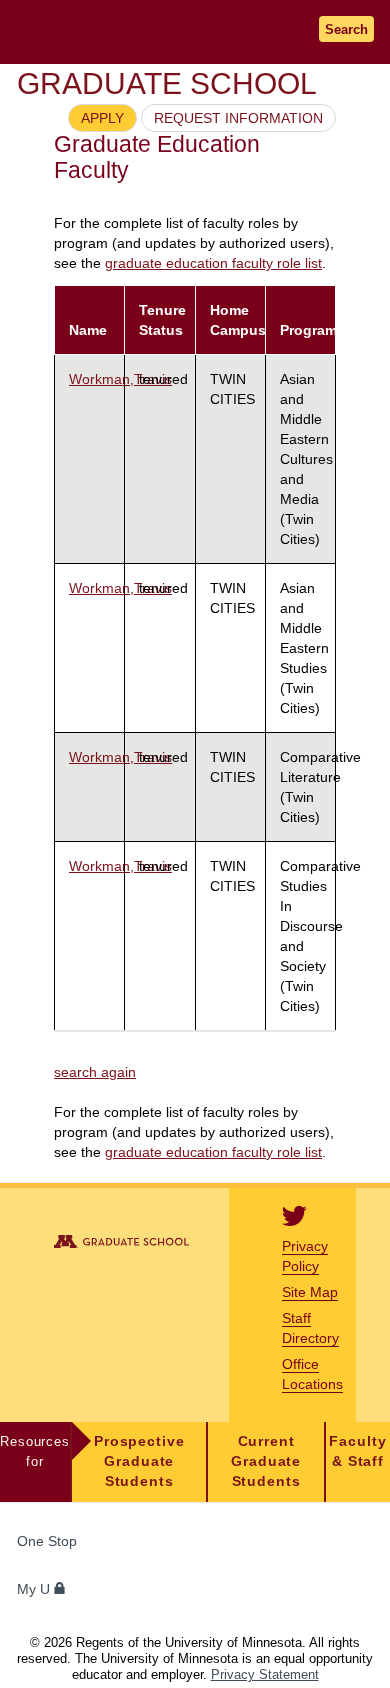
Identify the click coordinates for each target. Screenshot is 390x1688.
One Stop (47, 1541)
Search (346, 29)
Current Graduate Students (266, 1461)
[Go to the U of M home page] (140, 31)
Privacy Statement (265, 1674)
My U (35, 1589)
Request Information (238, 118)
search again (95, 1072)
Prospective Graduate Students (139, 1461)
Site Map (310, 1292)
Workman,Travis (120, 379)
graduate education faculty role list (213, 263)
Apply (102, 118)
